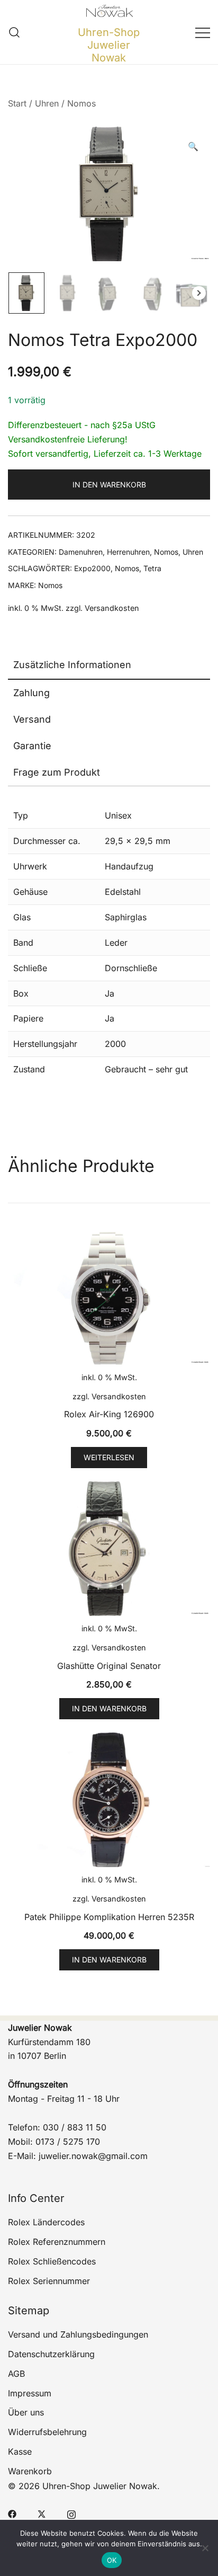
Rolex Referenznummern (57, 2242)
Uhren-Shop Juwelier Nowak (109, 45)
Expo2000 (92, 568)
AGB (16, 2374)
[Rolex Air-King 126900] (109, 1297)
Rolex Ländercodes (46, 2222)
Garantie (32, 746)
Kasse (20, 2451)
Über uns (26, 2412)
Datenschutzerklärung (51, 2354)
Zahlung (31, 693)
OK (112, 2560)
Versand (32, 719)
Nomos (81, 103)
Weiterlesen (109, 1457)
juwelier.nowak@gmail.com (93, 2156)
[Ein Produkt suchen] (15, 32)
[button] (193, 146)
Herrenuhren (128, 552)
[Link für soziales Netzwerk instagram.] (71, 2513)
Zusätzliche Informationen (72, 665)
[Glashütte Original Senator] (109, 1549)
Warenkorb (30, 2471)
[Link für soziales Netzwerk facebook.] (12, 2513)
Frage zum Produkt (57, 772)
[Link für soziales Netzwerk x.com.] (42, 2513)
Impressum (30, 2393)
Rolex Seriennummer (49, 2281)
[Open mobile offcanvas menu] (203, 32)
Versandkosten (112, 608)
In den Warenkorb (109, 485)
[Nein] (205, 2548)
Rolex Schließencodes (52, 2261)
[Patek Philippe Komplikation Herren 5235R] (109, 1800)
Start (17, 103)
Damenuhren (81, 552)
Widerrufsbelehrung (47, 2432)
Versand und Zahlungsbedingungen (78, 2334)
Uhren (47, 103)
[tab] (109, 665)
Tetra (152, 568)
